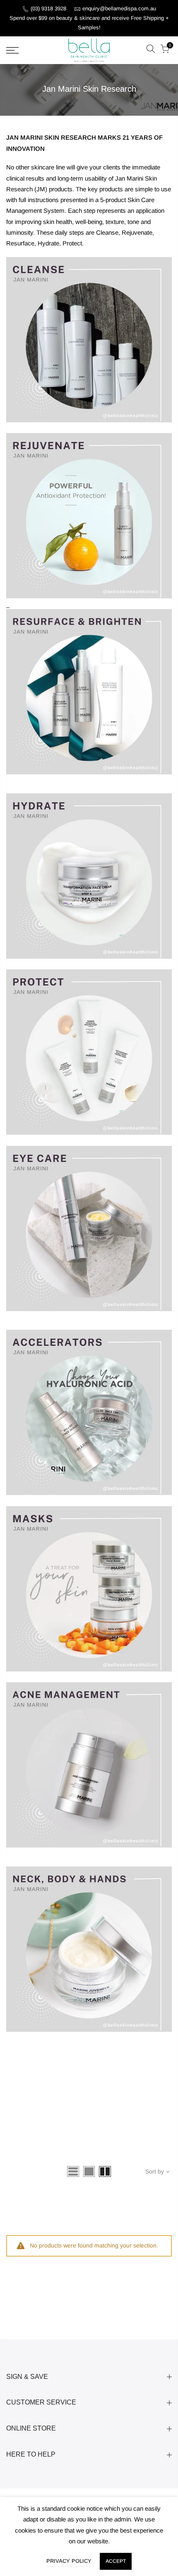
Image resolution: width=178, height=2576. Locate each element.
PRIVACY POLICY (69, 2561)
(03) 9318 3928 (49, 8)
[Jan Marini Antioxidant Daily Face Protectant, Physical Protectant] (89, 876)
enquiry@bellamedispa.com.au (119, 8)
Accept (116, 2561)
